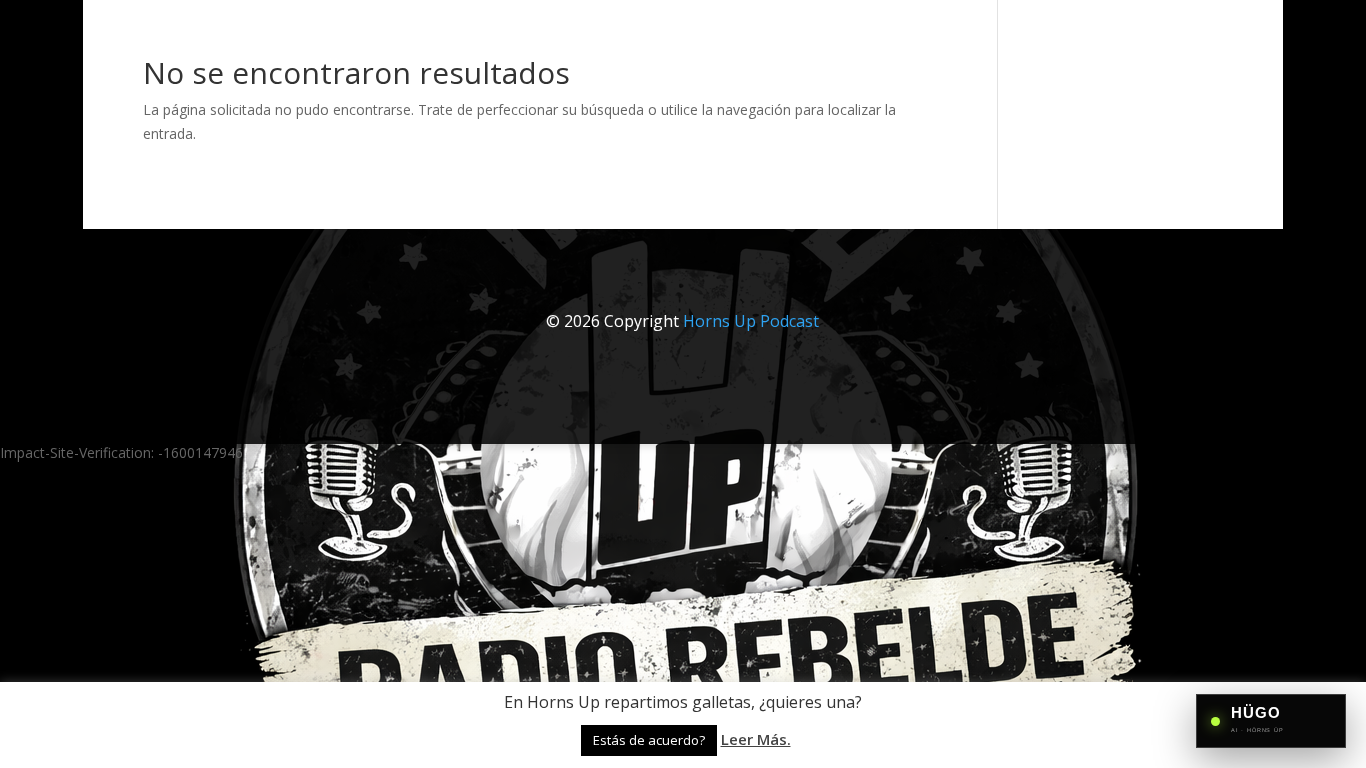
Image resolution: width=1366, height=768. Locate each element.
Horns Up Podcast (751, 321)
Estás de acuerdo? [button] (649, 740)
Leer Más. (756, 739)
